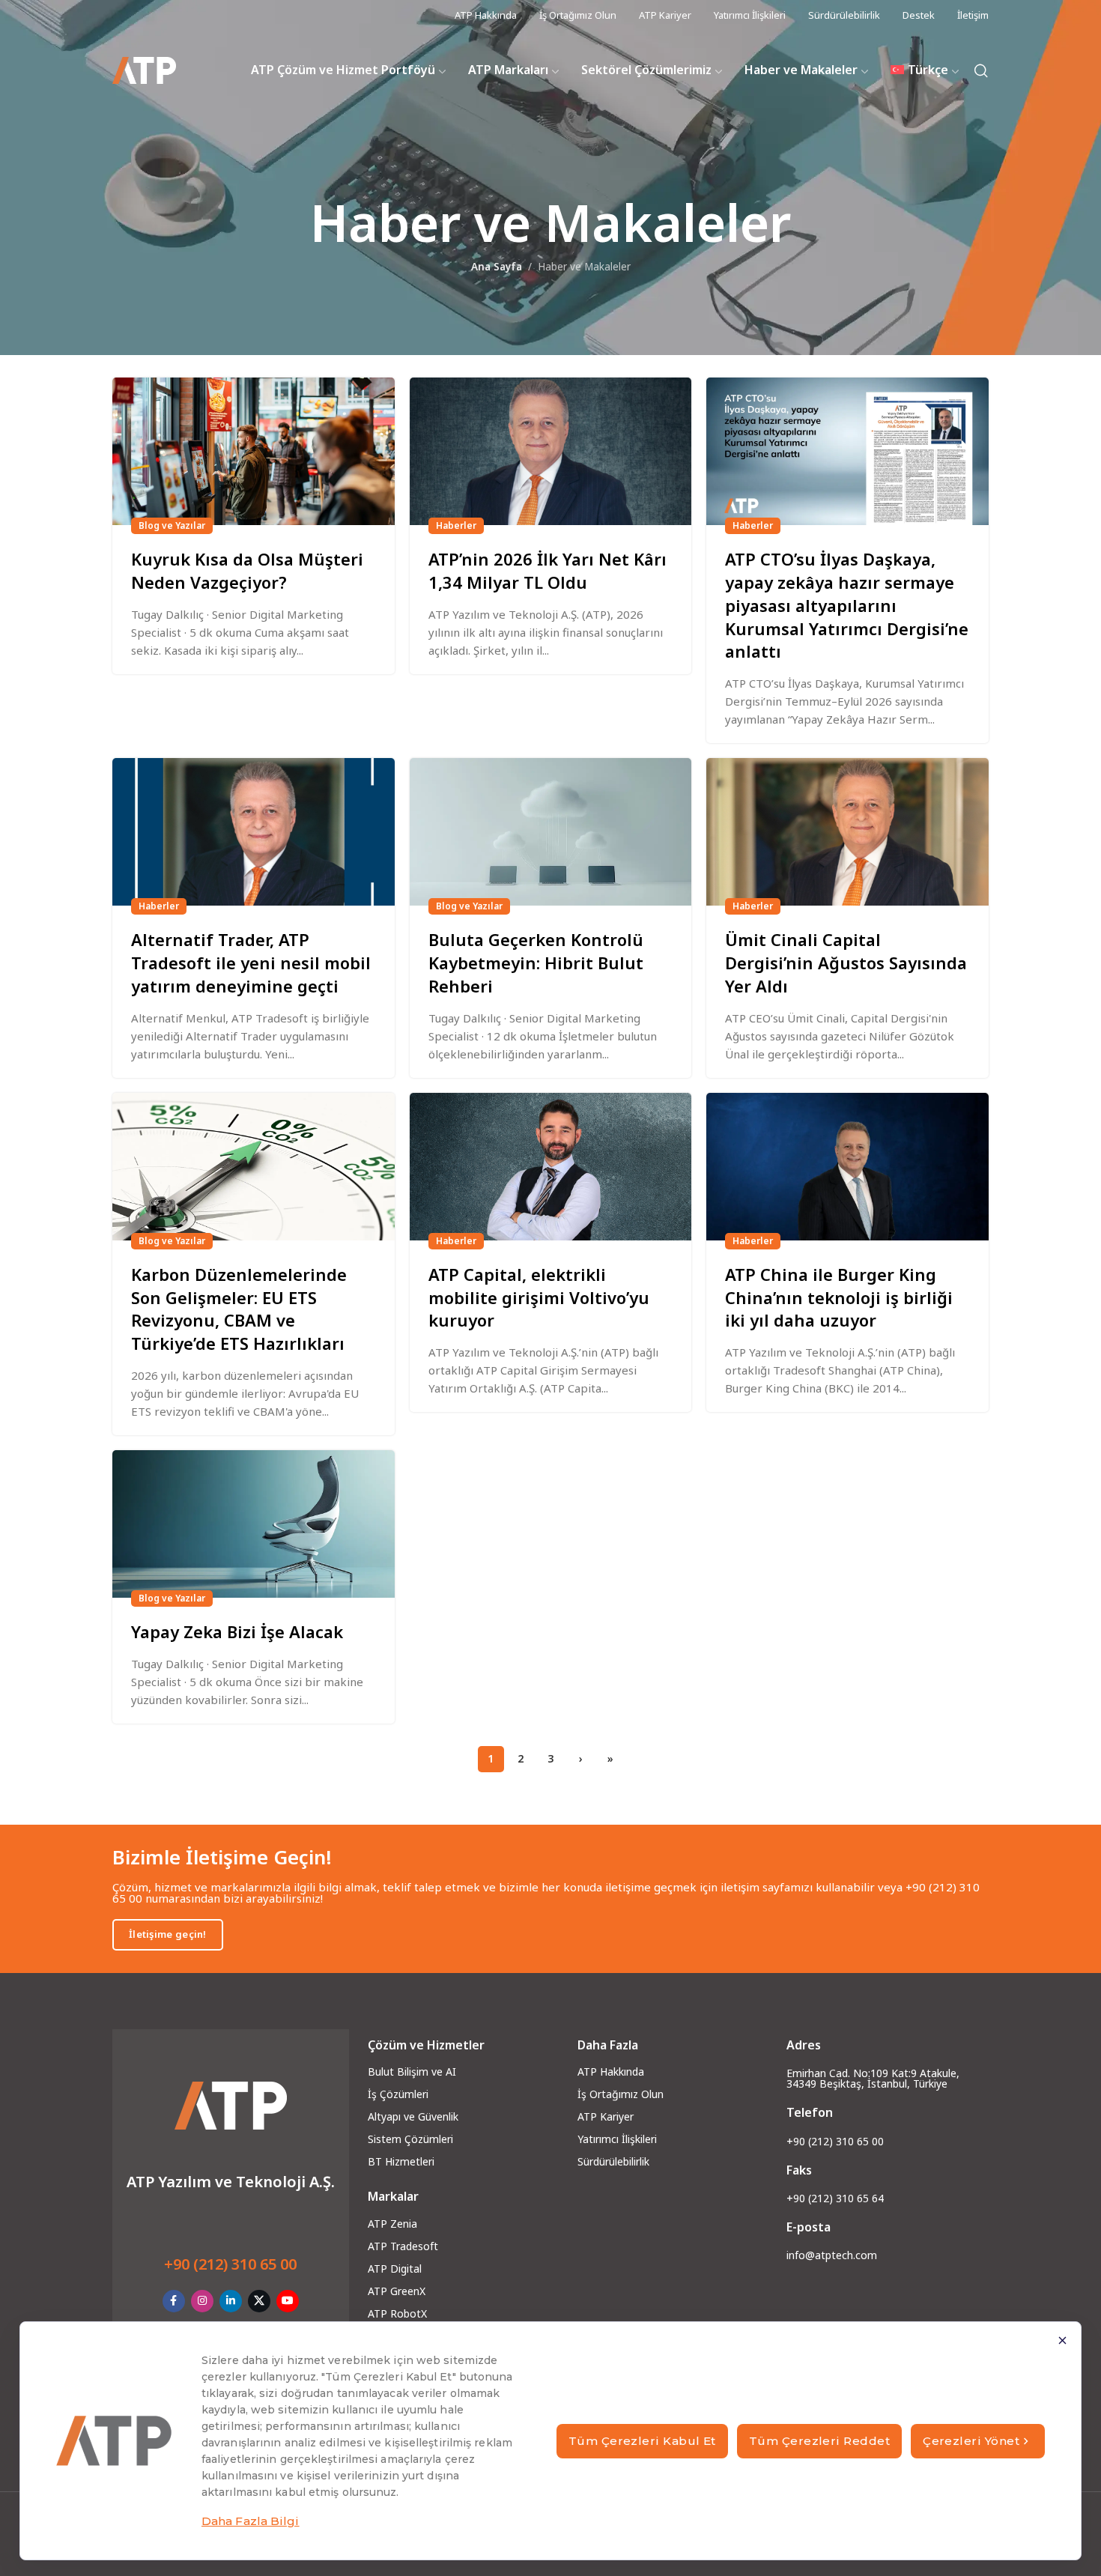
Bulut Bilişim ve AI (412, 2072)
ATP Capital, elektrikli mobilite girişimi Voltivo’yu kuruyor (539, 1297)
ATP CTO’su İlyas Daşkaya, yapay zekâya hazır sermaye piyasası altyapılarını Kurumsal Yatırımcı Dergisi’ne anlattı (847, 605)
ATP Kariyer (606, 2116)
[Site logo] (144, 71)
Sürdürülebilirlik (613, 2161)
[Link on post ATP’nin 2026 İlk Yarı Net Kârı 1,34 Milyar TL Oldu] (551, 451)
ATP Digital (395, 2269)
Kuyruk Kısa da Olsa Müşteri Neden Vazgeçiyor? (247, 570)
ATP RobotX (397, 2313)
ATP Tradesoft (403, 2246)
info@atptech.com (832, 2255)
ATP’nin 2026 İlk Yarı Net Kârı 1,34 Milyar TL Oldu (548, 570)
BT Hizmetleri (401, 2161)
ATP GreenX (397, 2291)
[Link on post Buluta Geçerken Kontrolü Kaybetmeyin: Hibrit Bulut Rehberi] (551, 832)
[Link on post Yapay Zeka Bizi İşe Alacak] (254, 1524)
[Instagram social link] (202, 2301)
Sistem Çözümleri (410, 2139)
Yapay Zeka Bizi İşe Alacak (237, 1631)
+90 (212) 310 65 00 (230, 2264)
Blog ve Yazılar (172, 525)
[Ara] (981, 70)
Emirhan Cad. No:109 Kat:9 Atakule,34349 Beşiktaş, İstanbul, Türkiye (873, 2079)
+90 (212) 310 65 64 (835, 2198)
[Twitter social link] (259, 2301)
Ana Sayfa (497, 267)
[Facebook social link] (174, 2301)
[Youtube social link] (288, 2301)
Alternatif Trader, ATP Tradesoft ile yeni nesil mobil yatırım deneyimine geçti (251, 963)
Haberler (456, 525)
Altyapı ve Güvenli (410, 2116)
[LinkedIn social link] (231, 2301)
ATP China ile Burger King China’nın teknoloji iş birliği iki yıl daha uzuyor (839, 1297)
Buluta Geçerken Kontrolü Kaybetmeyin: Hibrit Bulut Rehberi (536, 963)
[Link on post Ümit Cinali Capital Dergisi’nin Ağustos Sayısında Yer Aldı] (847, 832)
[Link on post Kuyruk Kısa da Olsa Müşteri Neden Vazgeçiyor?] (254, 451)
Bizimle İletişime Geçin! (222, 1857)
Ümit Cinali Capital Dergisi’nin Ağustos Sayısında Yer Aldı (846, 963)
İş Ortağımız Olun (621, 2094)
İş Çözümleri (398, 2094)
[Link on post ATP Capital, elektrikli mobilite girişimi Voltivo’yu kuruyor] (551, 1167)
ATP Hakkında (611, 2072)
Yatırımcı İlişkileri (617, 2139)
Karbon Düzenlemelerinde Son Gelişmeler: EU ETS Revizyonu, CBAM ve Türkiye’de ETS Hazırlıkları (239, 1309)
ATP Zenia (392, 2224)
